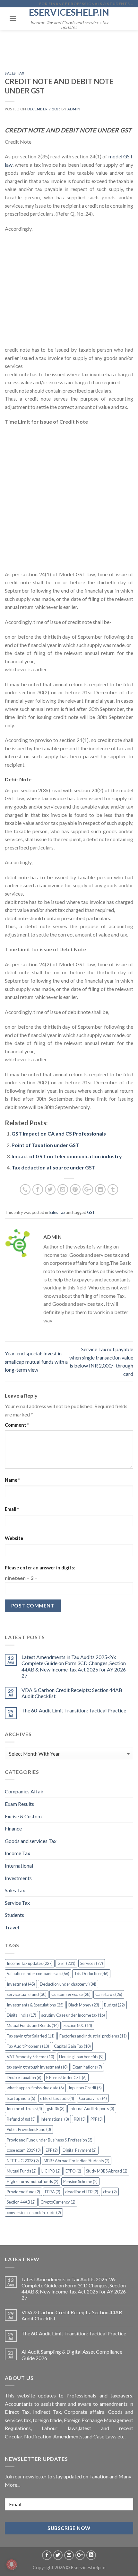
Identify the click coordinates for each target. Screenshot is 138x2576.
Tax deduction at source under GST (53, 1167)
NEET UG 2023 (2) (23, 2161)
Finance (13, 1828)
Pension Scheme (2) (80, 2181)
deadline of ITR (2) (82, 2192)
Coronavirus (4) (93, 2098)
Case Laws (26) (109, 1994)
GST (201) (66, 1963)
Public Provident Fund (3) (29, 2129)
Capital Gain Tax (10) (72, 2046)
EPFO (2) (73, 2171)
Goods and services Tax (31, 1841)
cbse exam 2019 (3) (24, 2150)
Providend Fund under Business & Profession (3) (50, 2140)
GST (91, 1212)
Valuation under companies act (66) (38, 1974)
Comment (17, 1425)
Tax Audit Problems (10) (28, 2046)
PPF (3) (97, 2119)
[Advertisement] (69, 292)
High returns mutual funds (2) (33, 2181)
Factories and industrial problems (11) (93, 2036)
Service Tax (17, 1903)
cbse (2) (110, 2192)
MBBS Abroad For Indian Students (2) (77, 2161)
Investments (18, 1878)
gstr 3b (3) (56, 2109)
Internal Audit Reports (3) (92, 2109)
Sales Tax (15, 73)
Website (14, 1538)
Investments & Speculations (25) (35, 2005)
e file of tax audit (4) (57, 2098)
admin (74, 109)
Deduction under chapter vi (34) (68, 1984)
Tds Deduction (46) (91, 1974)
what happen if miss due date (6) (35, 2088)
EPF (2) (52, 2150)
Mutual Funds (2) (22, 2171)
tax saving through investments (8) (37, 2067)
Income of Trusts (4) (24, 2109)
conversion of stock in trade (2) (34, 2213)
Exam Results (19, 1804)
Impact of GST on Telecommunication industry (67, 1156)
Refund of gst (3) (21, 2119)
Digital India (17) (22, 2015)
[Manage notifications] (12, 2564)
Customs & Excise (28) (71, 1994)
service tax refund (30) (27, 1994)
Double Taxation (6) (24, 2078)
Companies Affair (24, 1791)
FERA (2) (53, 2192)
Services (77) (92, 1963)
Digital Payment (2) (80, 2150)
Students (14, 1915)
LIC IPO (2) (51, 2171)
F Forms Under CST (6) (66, 2078)
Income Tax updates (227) (30, 1963)
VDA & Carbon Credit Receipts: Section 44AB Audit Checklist (72, 1693)
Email (12, 1509)
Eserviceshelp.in (69, 12)
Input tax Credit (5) (85, 2088)
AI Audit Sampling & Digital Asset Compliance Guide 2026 (72, 2355)
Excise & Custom (23, 1816)
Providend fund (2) (23, 2192)
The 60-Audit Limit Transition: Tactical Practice (74, 1710)
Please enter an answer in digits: (40, 1568)
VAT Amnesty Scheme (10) (30, 2057)
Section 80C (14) (78, 2025)
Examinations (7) (87, 2067)
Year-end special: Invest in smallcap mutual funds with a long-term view (36, 1361)
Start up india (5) (21, 2098)
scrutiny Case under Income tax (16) (73, 2015)
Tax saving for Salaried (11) (31, 2036)
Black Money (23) (84, 2005)
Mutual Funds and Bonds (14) (33, 2025)
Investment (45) (21, 1984)
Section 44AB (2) (21, 2202)
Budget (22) (114, 2005)
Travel (12, 1927)
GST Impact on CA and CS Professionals (59, 1133)
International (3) (55, 2119)
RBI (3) (80, 2119)
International (19, 1866)
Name (12, 1480)
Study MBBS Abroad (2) (107, 2171)
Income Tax (17, 1853)
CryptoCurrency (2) (58, 2202)
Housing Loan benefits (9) (81, 2057)
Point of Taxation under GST (45, 1145)
